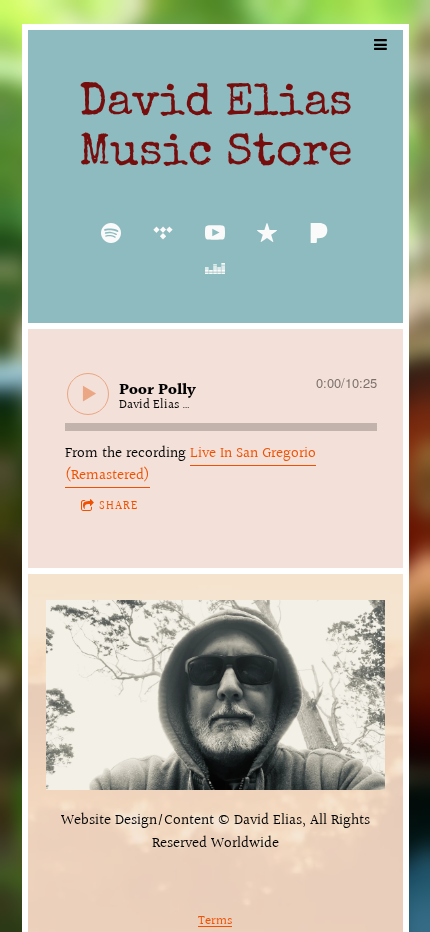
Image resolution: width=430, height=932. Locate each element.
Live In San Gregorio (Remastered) (190, 465)
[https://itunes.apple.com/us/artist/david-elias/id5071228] (267, 233)
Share (118, 506)
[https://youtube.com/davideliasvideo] (215, 233)
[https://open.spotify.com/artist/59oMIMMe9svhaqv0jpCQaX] (111, 233)
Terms (215, 921)
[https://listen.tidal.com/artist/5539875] (163, 233)
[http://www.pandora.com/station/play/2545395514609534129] (319, 233)
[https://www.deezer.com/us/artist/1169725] (215, 269)
